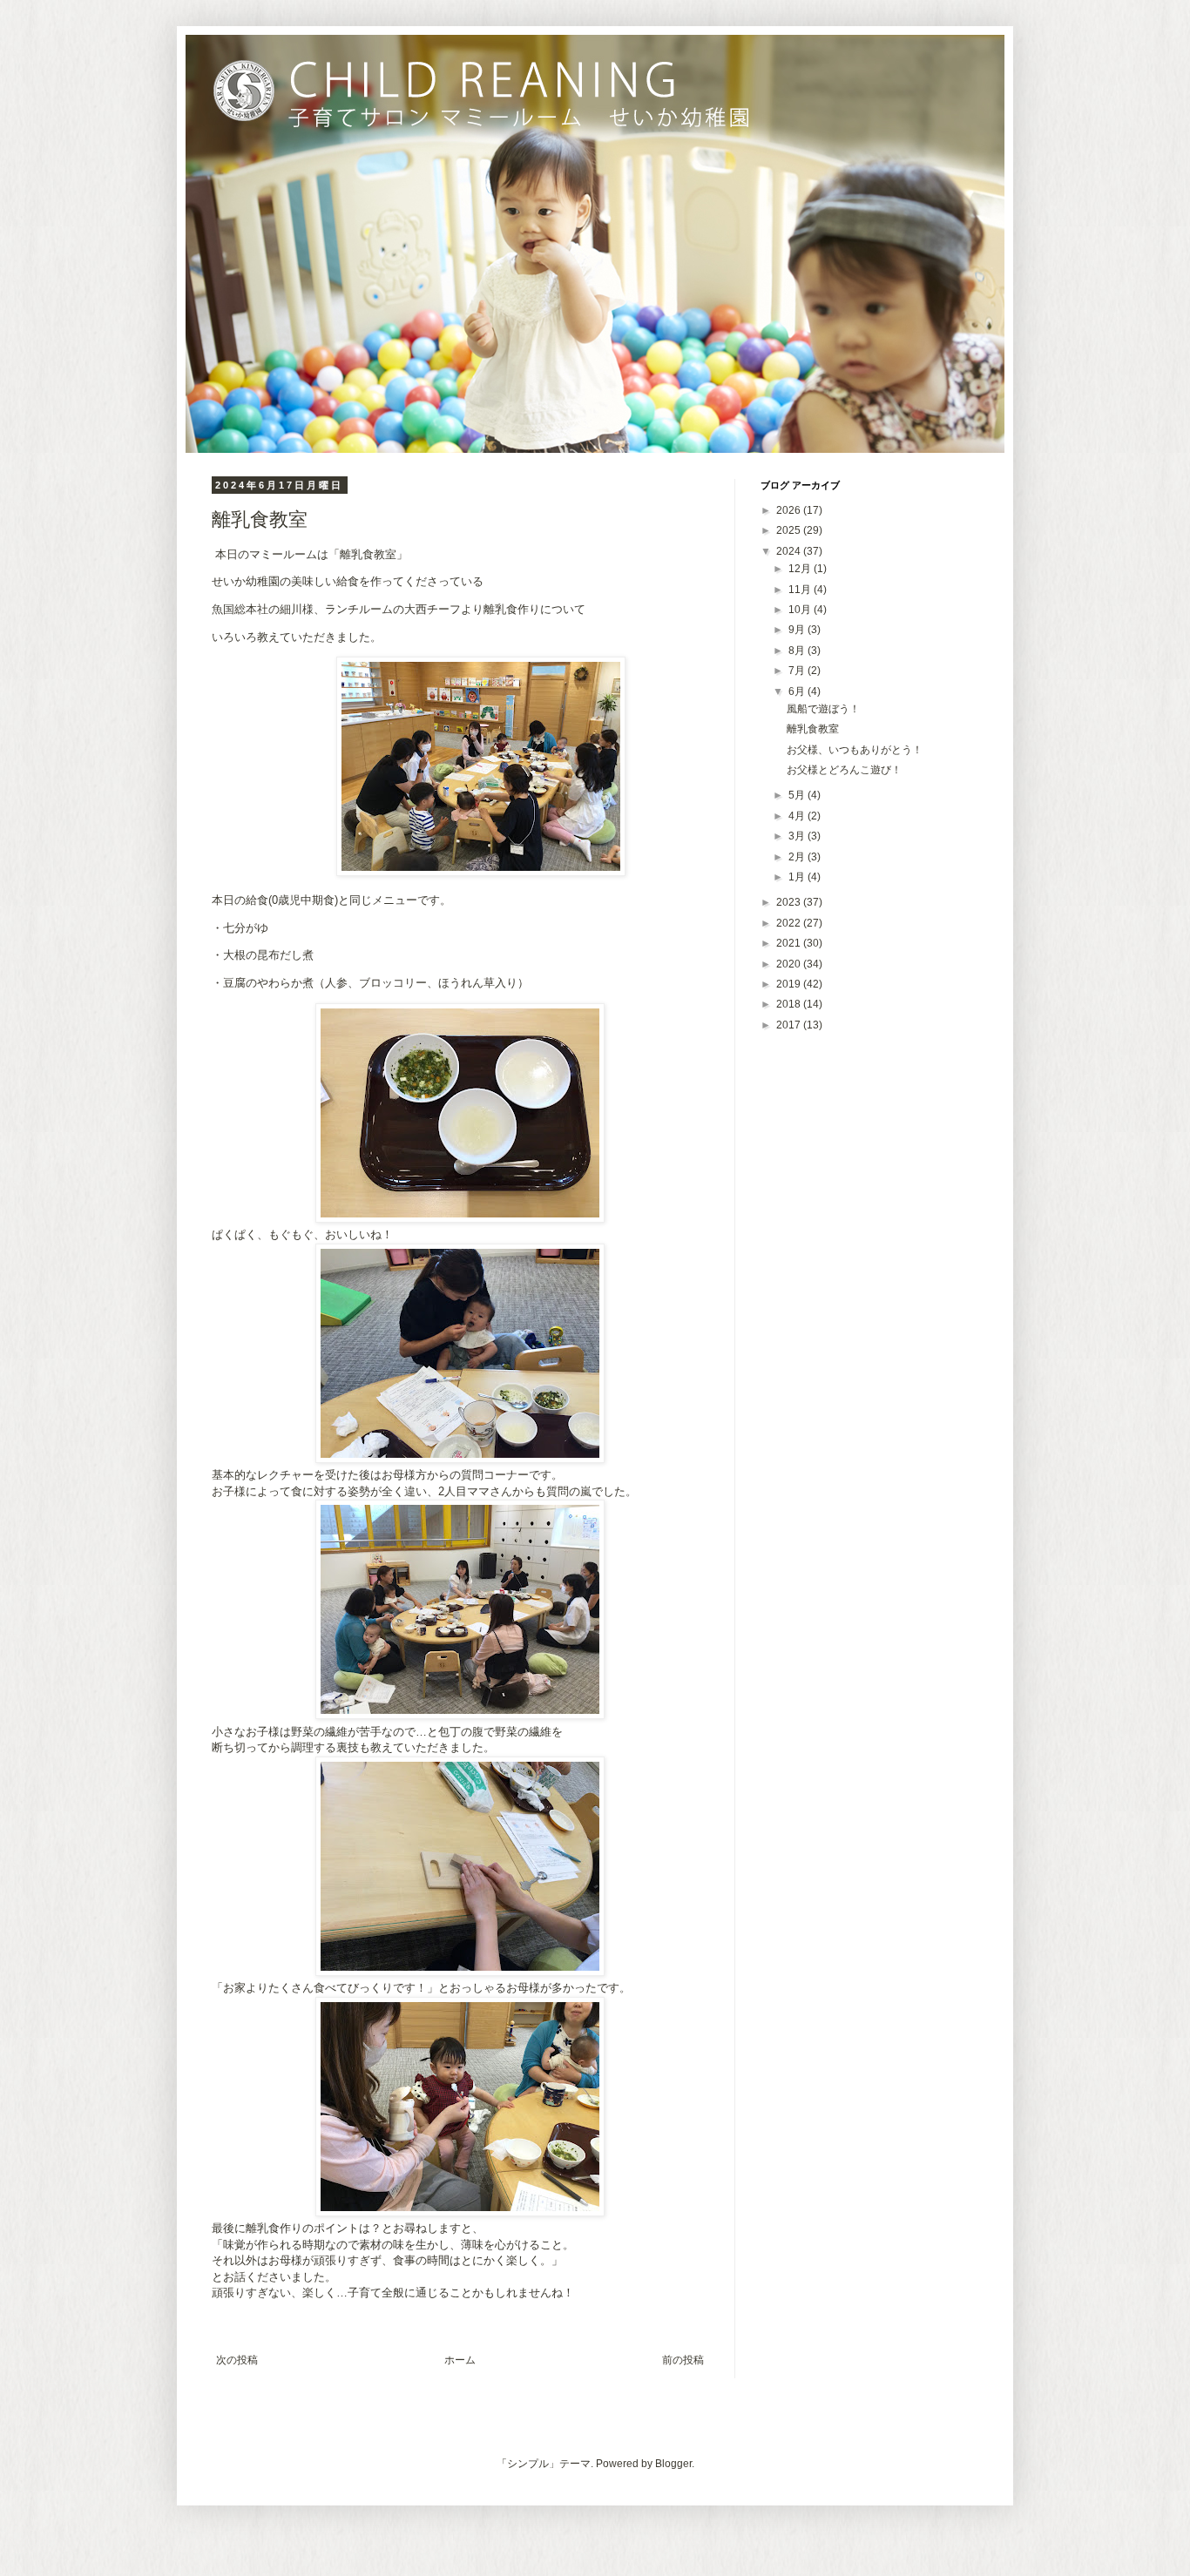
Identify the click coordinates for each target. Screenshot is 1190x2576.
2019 (790, 984)
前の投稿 (683, 2360)
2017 (790, 1025)
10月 (801, 610)
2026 (790, 510)
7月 (798, 671)
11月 (801, 590)
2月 (798, 857)
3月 (798, 836)
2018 (790, 1004)
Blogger (673, 2464)
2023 (790, 902)
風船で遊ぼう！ (823, 709)
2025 (790, 530)
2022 (790, 923)
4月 (798, 816)
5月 (798, 795)
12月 (801, 569)
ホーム (460, 2360)
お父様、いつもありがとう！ (855, 750)
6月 (798, 691)
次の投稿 (237, 2360)
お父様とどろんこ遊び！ (844, 770)
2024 (790, 551)
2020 (790, 964)
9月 (798, 630)
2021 (790, 943)
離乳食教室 (813, 729)
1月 (798, 877)
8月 (798, 651)
